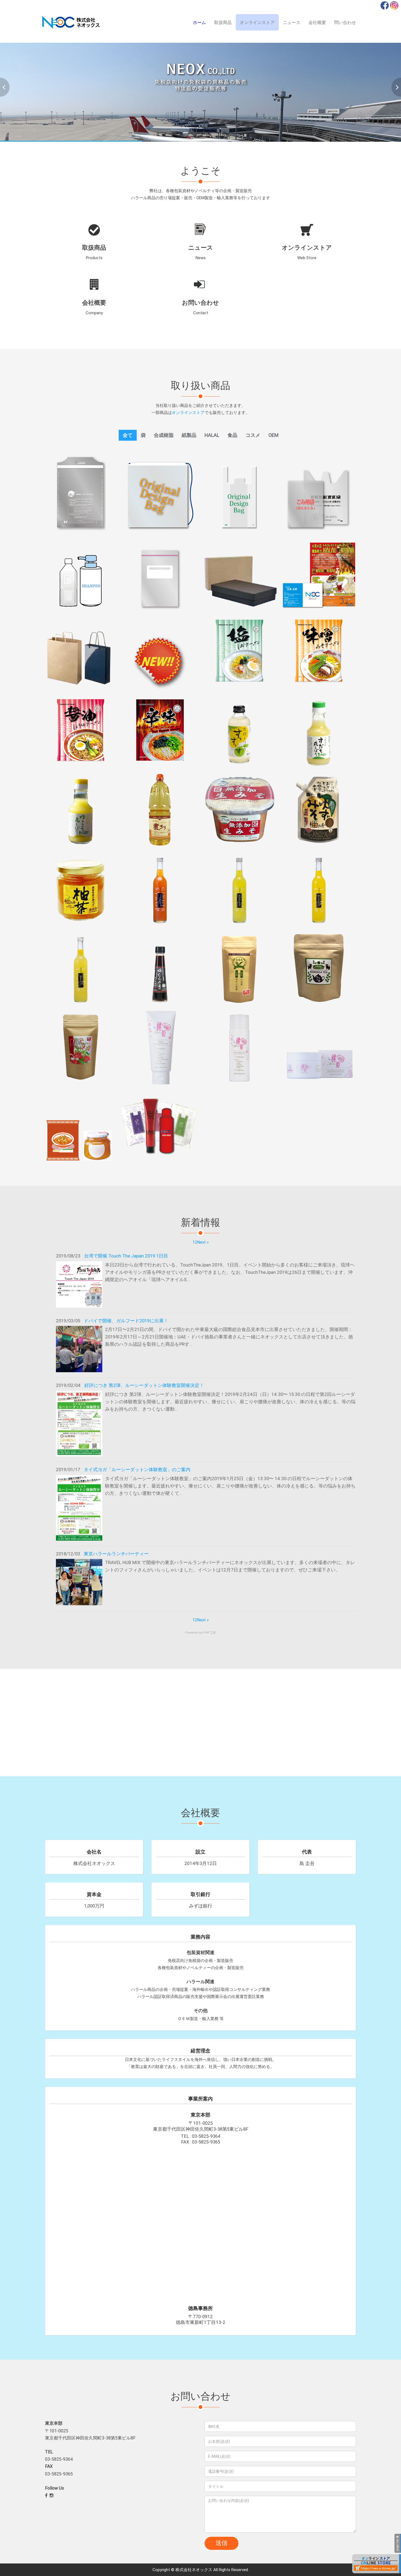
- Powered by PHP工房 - (200, 1632)
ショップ (307, 230)
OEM (273, 435)
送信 (222, 2543)
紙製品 (189, 435)
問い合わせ (345, 22)
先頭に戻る (398, 2543)
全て (128, 435)
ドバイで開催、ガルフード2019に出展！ (126, 1321)
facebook (385, 5)
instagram (394, 5)
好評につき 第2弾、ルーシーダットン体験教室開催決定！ (144, 1385)
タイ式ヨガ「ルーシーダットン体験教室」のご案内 (137, 1470)
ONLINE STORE (377, 2564)
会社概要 (317, 22)
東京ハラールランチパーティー (116, 1554)
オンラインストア (257, 22)
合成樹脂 (164, 435)
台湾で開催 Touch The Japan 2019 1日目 (126, 1256)
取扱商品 (223, 22)
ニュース (292, 22)
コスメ (253, 435)
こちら (50, 526)
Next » (203, 1242)
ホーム (199, 22)
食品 (232, 435)
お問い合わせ (201, 285)
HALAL (212, 435)
